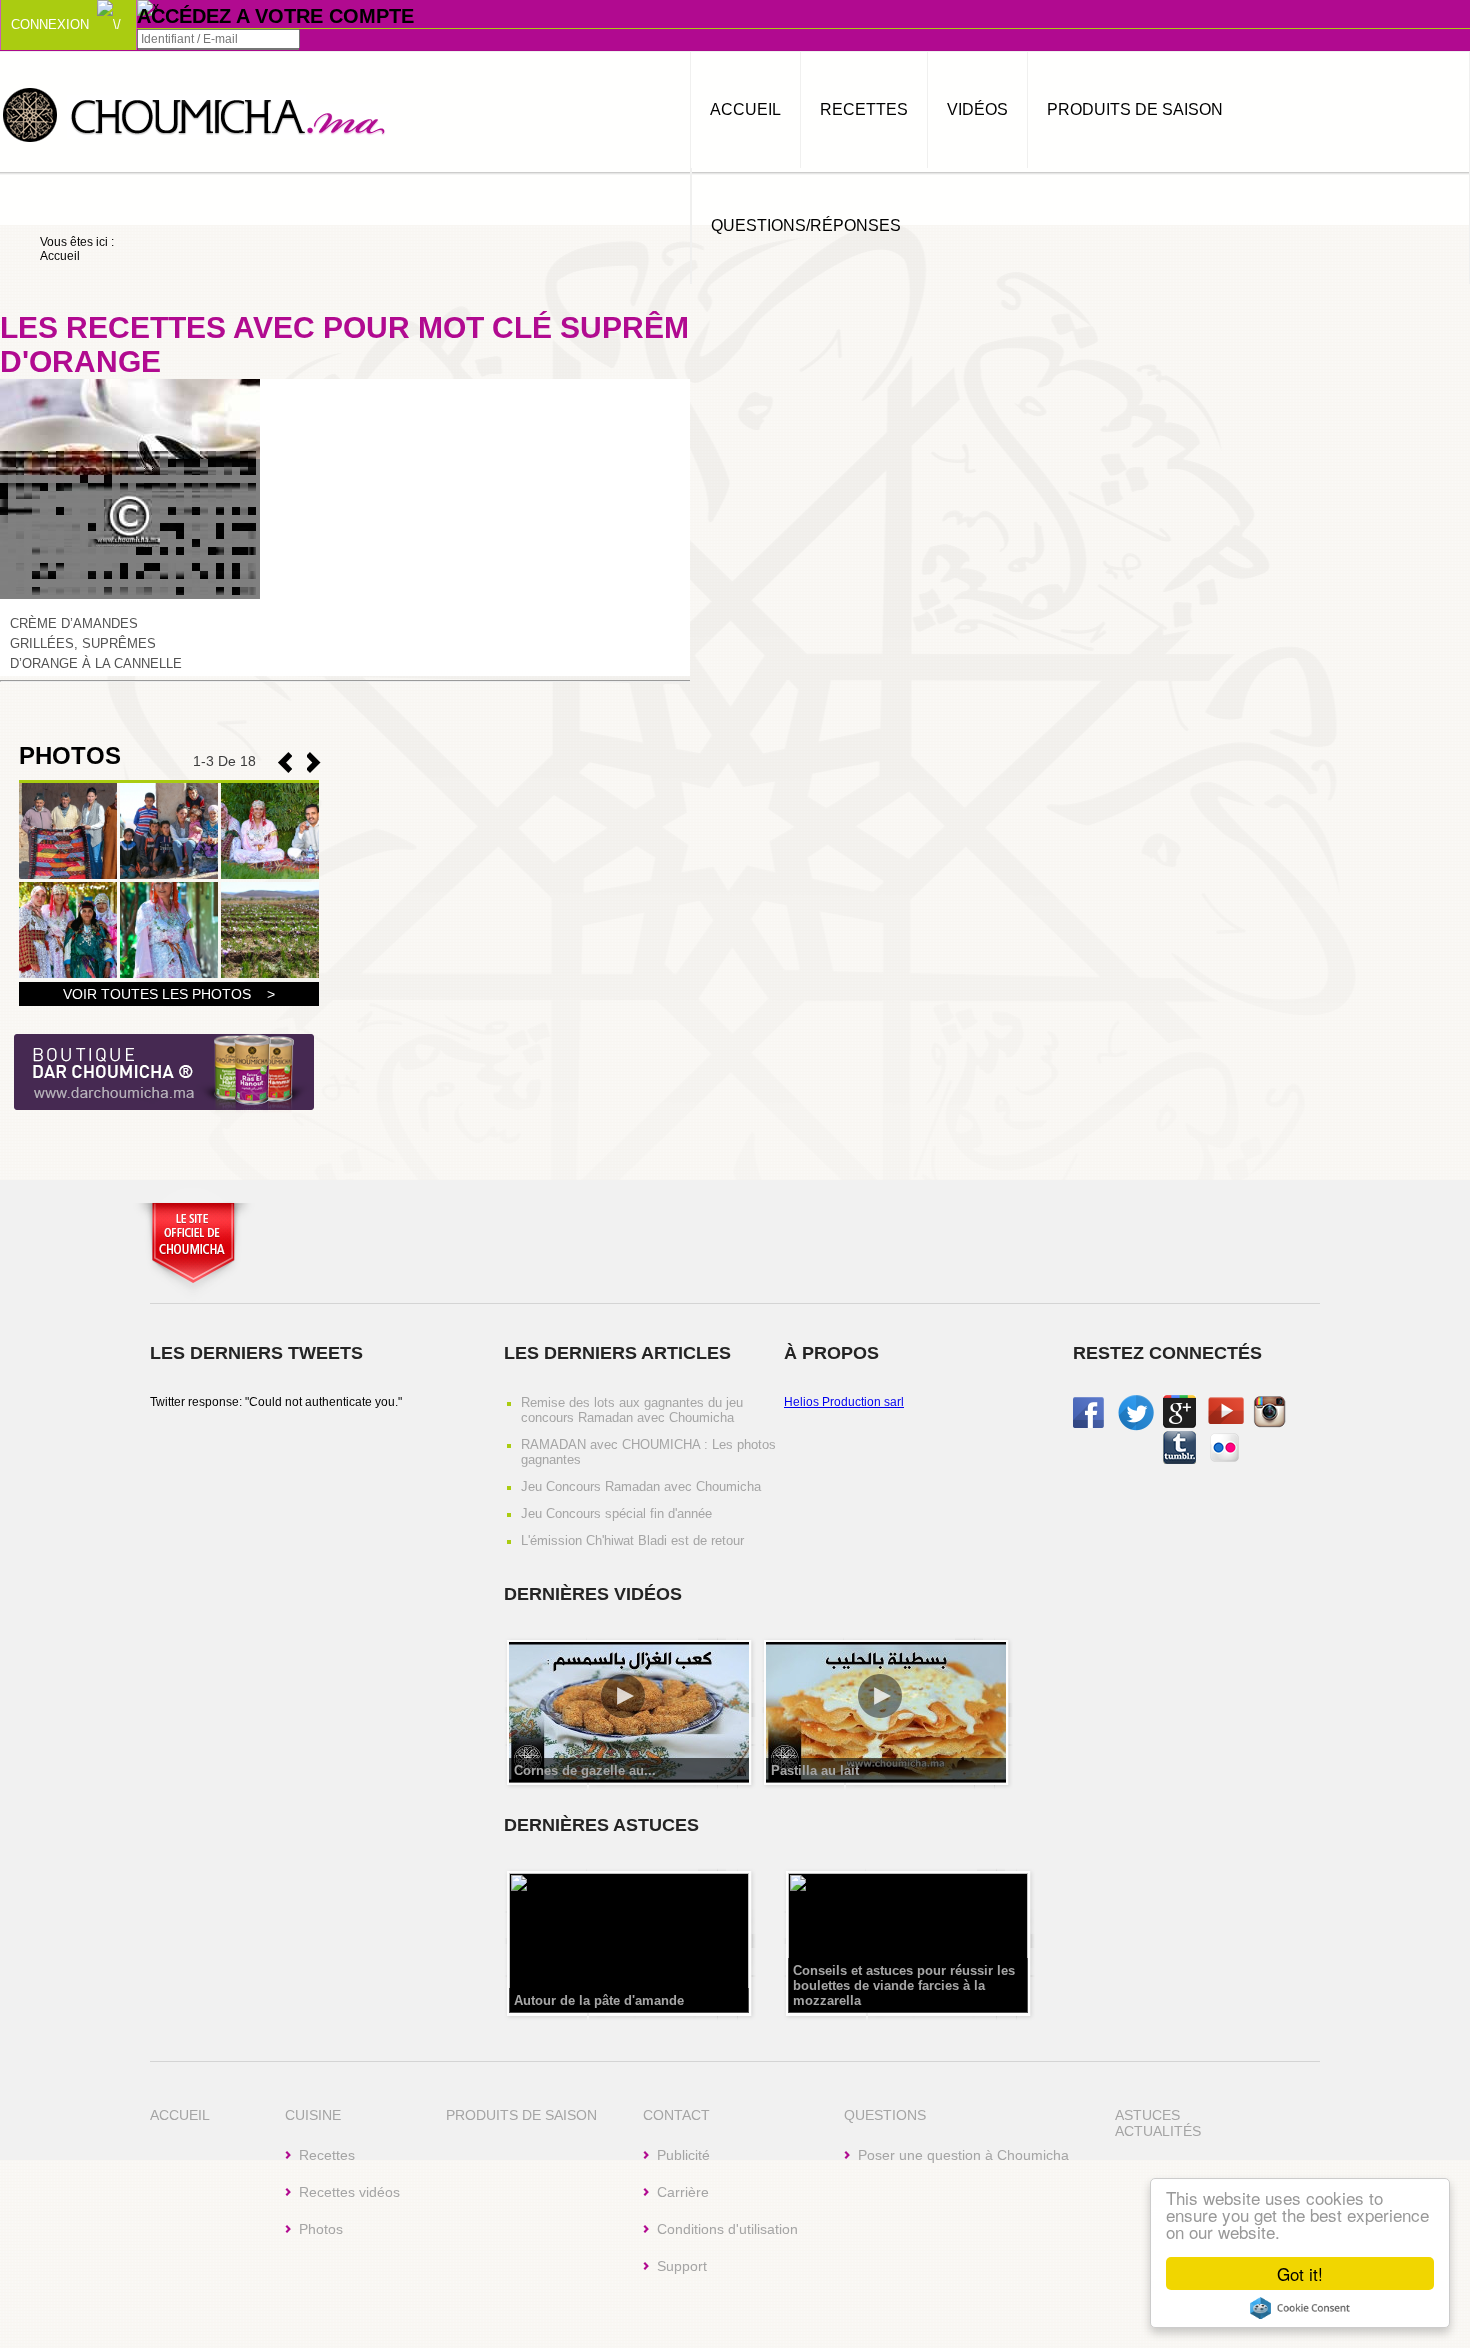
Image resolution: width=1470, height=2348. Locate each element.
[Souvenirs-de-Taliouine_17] (68, 875)
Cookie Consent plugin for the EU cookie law (1300, 2308)
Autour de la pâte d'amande (599, 2000)
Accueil (745, 109)
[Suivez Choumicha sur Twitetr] (1136, 1427)
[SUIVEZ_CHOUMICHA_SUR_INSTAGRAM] (1269, 1424)
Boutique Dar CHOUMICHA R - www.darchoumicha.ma (164, 1073)
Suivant (285, 762)
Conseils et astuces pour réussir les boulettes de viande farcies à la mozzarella (904, 1985)
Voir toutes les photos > (169, 994)
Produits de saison (1135, 109)
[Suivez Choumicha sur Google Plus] (1179, 1424)
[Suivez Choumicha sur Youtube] (1226, 1420)
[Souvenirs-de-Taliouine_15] (270, 875)
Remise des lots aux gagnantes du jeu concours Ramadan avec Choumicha (632, 1410)
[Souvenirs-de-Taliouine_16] (169, 875)
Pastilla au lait (815, 1770)
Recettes (864, 109)
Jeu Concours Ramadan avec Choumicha (641, 1486)
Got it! (1300, 2273)
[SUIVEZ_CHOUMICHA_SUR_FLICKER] (1224, 1460)
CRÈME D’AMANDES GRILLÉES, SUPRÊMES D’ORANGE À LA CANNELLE (96, 643)
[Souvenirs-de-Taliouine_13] (169, 974)
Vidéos (977, 109)
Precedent (314, 762)
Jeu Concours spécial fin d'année (616, 1513)
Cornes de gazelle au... (585, 1770)
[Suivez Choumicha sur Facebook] (1088, 1424)
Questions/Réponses (806, 225)
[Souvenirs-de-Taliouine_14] (68, 974)
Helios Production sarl (844, 1402)
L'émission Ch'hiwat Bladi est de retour (632, 1540)
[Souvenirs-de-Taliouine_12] (270, 974)
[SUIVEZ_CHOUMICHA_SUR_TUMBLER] (1179, 1460)
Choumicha (195, 113)
